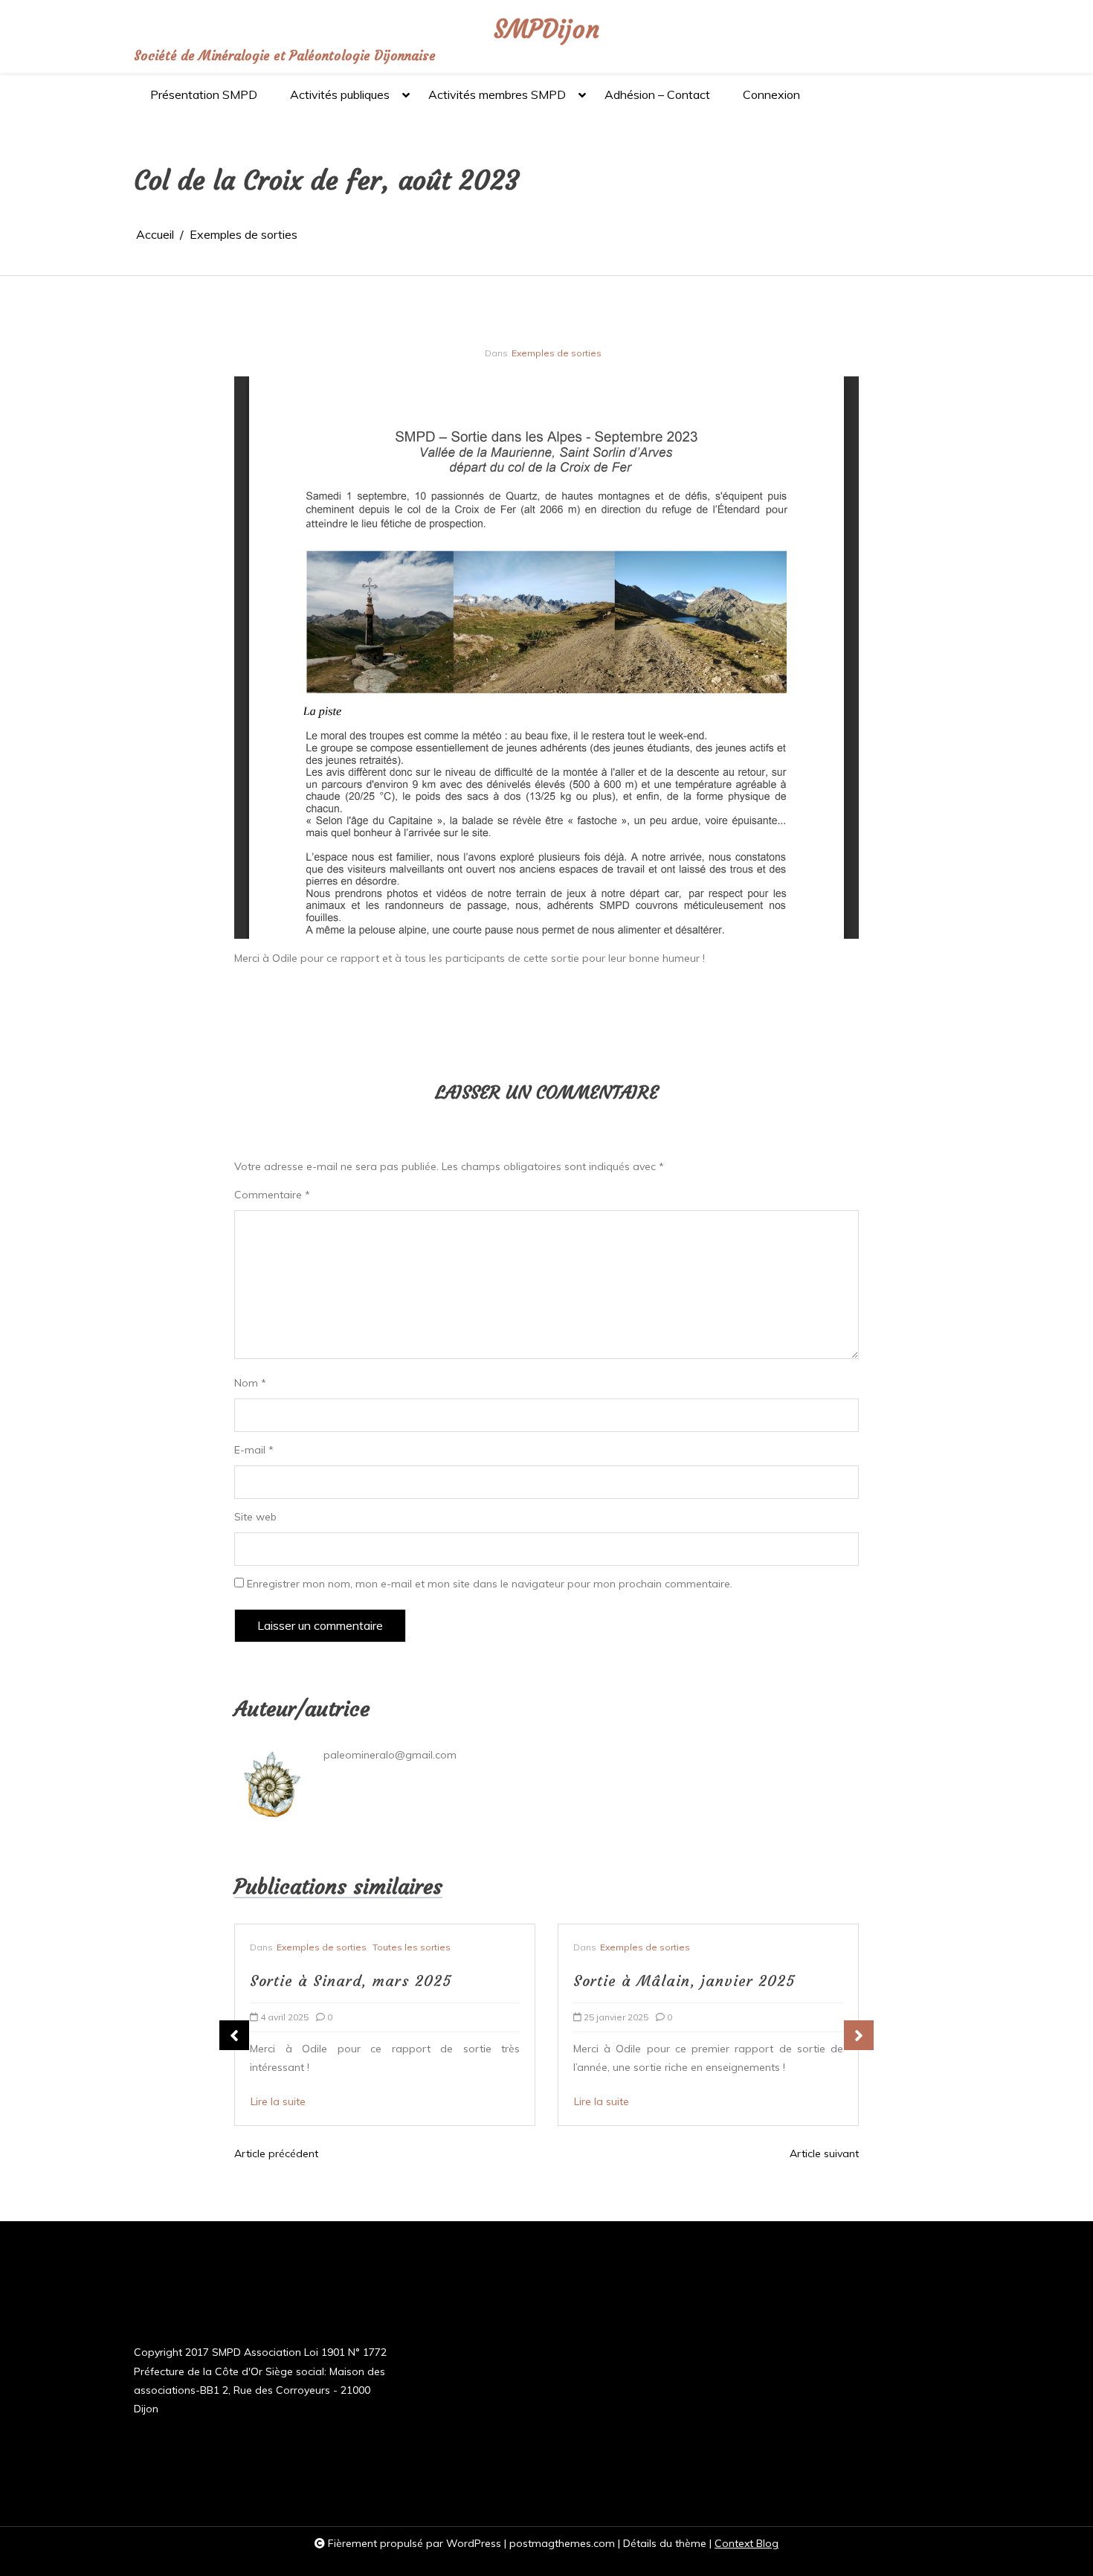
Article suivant (824, 2153)
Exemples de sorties (557, 353)
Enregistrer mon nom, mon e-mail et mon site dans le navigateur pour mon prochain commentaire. (490, 1584)
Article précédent (276, 2153)
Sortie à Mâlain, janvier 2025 (684, 1981)
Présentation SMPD (204, 94)
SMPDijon (546, 29)
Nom (250, 1383)
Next (859, 2035)
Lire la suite (278, 2101)
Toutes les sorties (412, 1947)
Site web (255, 1517)
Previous (234, 2035)
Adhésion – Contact (657, 94)
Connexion (771, 94)
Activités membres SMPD (497, 94)
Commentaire (272, 1195)
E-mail (254, 1450)
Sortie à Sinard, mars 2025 (351, 1981)
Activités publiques (340, 94)
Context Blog (747, 2543)
